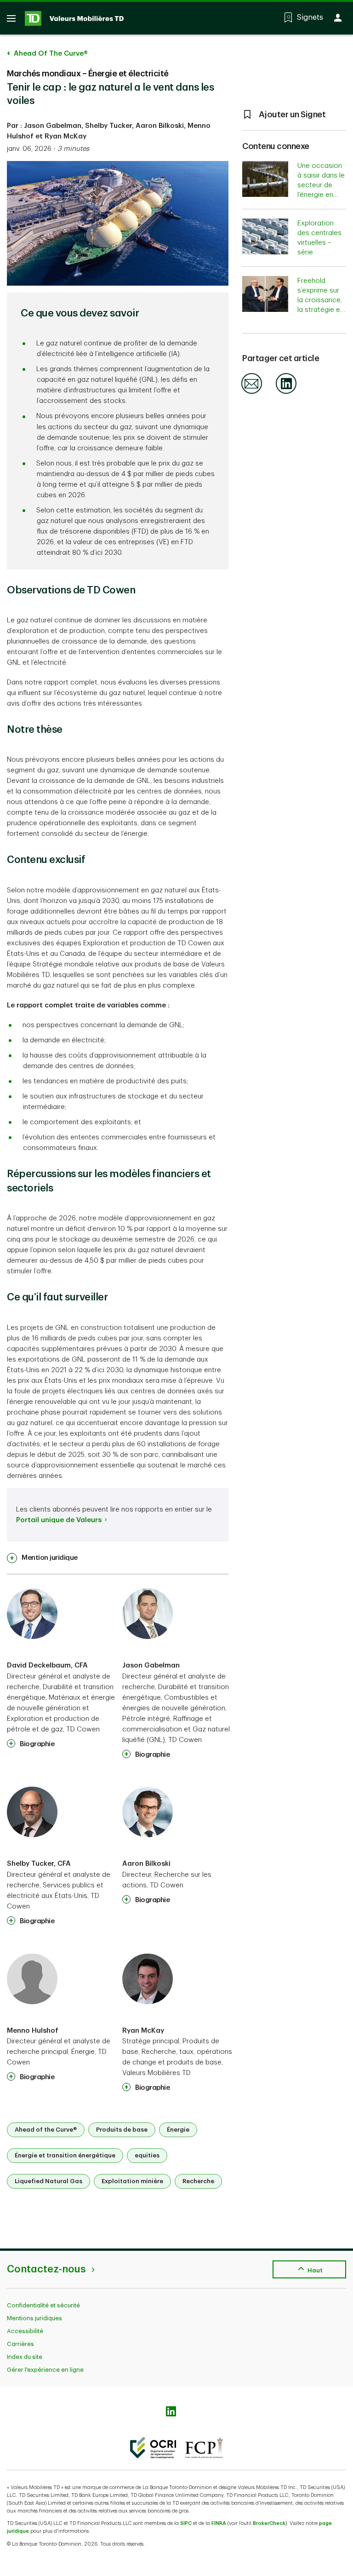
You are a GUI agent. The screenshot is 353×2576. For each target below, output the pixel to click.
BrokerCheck (269, 2523)
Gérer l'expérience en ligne (45, 2370)
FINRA (219, 2523)
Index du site (25, 2357)
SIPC (186, 2523)
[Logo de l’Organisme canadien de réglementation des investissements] (153, 2448)
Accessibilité (25, 2331)
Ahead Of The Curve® (50, 54)
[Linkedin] (286, 392)
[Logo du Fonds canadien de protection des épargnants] (204, 2448)
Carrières (20, 2344)
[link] (42, 1558)
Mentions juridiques (34, 2318)
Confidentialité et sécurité (43, 2305)
